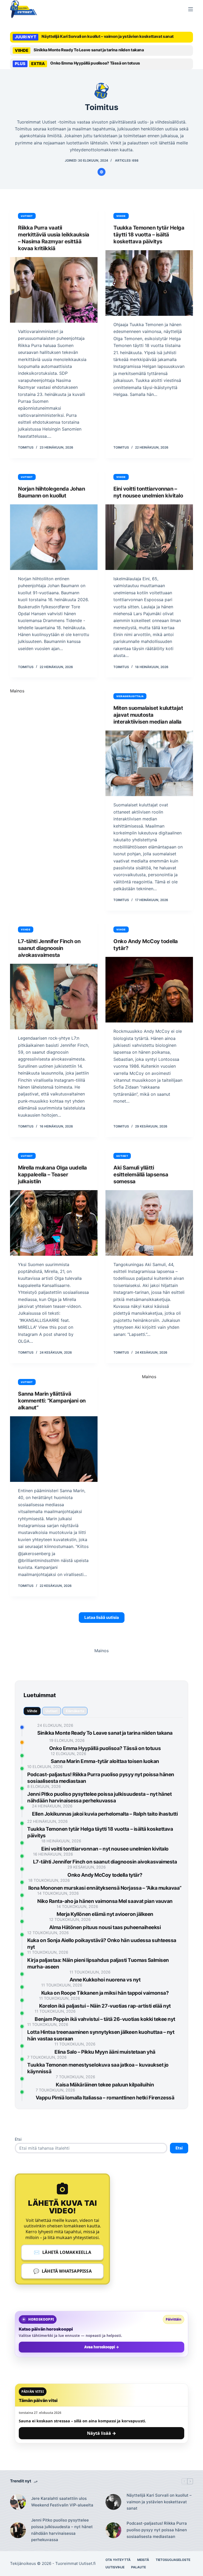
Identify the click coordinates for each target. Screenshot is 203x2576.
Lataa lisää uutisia (102, 1617)
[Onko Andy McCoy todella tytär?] (149, 990)
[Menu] (191, 9)
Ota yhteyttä (118, 2560)
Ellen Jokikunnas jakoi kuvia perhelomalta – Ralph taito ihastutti (105, 1814)
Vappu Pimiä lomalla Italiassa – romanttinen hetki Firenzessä (105, 2098)
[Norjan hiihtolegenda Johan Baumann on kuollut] (54, 537)
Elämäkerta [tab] (75, 1711)
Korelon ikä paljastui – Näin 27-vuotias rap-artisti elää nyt (105, 2006)
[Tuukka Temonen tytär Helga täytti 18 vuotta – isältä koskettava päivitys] (149, 283)
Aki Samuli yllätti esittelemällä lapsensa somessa (141, 1175)
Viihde (121, 216)
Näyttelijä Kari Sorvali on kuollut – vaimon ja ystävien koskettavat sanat (108, 36)
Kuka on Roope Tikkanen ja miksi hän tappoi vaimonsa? (105, 1993)
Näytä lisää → (101, 2433)
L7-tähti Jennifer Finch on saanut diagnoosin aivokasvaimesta (49, 948)
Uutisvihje (115, 2567)
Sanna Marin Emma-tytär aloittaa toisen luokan (105, 1761)
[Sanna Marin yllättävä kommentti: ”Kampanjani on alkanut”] (54, 1449)
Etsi (18, 2139)
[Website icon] (101, 172)
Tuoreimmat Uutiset (74, 2563)
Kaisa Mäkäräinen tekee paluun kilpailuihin (105, 2085)
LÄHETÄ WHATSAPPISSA (63, 2271)
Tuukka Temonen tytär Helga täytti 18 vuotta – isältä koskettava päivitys (149, 235)
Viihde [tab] (32, 1711)
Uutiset (27, 216)
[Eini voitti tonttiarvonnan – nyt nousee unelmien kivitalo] (149, 537)
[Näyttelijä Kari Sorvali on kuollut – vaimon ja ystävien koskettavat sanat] (113, 2502)
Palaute (139, 2567)
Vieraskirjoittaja (130, 696)
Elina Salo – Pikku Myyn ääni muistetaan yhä (105, 2052)
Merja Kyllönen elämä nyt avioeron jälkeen (105, 1914)
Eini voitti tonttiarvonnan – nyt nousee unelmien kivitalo (105, 1849)
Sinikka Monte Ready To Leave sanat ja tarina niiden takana (89, 50)
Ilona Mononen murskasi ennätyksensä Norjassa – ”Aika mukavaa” (105, 1888)
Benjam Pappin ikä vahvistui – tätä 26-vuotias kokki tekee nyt (105, 2019)
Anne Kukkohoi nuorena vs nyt (105, 1980)
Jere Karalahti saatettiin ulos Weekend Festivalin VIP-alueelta (62, 2502)
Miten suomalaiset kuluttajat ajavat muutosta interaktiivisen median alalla (148, 715)
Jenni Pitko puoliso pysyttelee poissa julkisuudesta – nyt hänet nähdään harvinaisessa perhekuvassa (62, 2530)
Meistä (143, 2560)
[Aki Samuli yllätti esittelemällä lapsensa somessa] (149, 1223)
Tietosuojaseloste (173, 2560)
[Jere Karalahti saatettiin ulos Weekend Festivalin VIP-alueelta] (18, 2502)
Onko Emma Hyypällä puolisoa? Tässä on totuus (95, 63)
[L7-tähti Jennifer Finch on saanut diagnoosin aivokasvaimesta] (54, 997)
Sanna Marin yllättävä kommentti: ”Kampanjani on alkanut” (52, 1401)
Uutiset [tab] (52, 1711)
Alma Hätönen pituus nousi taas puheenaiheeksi (105, 1927)
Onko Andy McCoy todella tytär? (105, 1875)
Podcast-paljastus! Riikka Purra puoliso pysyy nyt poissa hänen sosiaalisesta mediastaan (157, 2530)
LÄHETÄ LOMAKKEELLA (63, 2252)
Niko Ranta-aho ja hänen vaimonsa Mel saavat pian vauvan (105, 1901)
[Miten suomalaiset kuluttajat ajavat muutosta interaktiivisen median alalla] (149, 763)
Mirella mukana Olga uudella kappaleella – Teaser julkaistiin (52, 1175)
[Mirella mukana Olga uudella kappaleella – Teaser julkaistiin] (54, 1223)
